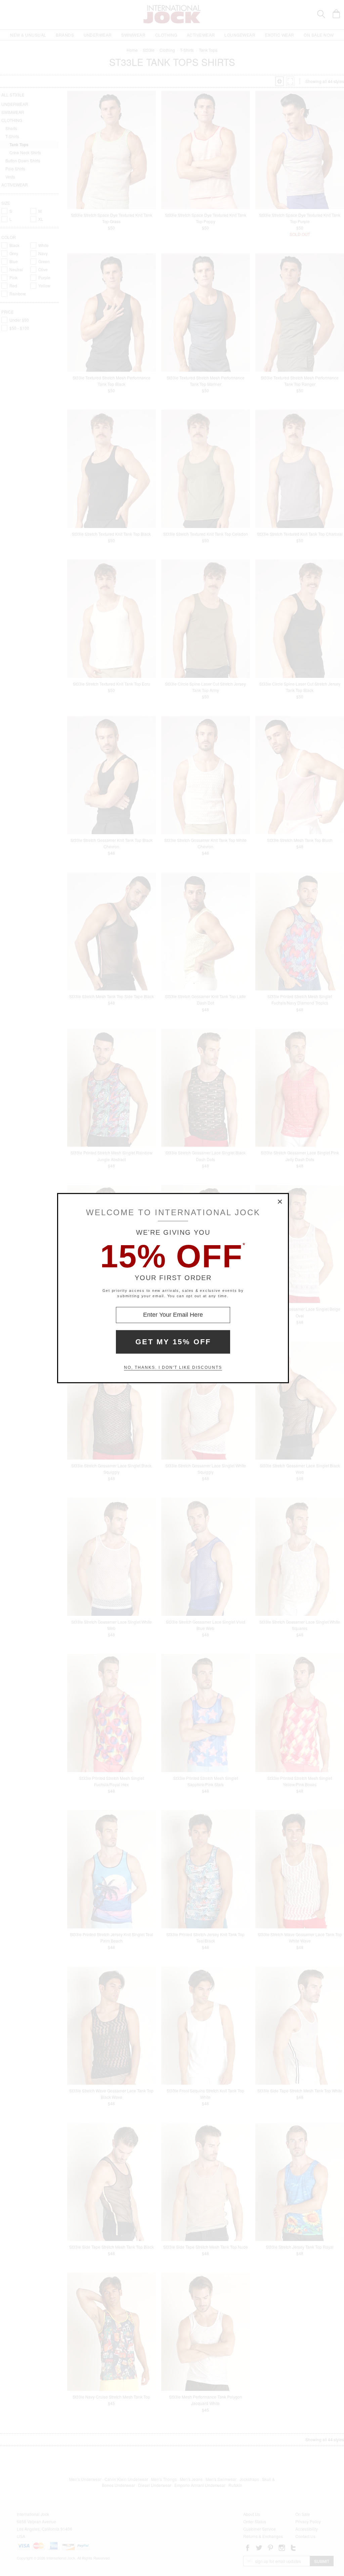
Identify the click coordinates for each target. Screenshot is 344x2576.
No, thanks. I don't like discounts (173, 1367)
